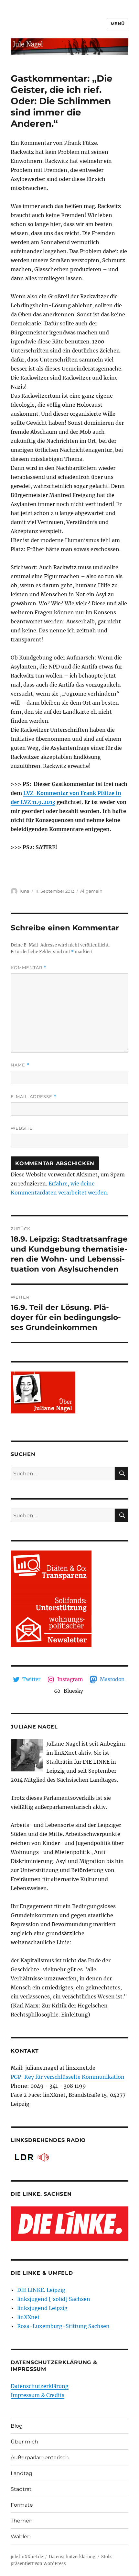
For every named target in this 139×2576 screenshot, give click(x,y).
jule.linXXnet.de (27, 2557)
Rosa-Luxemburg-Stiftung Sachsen (63, 2326)
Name (20, 1065)
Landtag (21, 2473)
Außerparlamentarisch (40, 2457)
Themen (22, 2521)
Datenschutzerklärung (40, 2386)
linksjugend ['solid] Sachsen (54, 2299)
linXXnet (28, 2317)
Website (22, 1128)
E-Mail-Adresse (34, 1097)
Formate (22, 2505)
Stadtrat (21, 2489)
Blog (17, 2426)
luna (25, 891)
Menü (118, 24)
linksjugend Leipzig (42, 2308)
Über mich (24, 2442)
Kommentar (29, 968)
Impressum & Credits (37, 2395)
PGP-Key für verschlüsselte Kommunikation (68, 2077)
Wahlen (21, 2536)
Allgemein (91, 891)
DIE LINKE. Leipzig (41, 2290)
